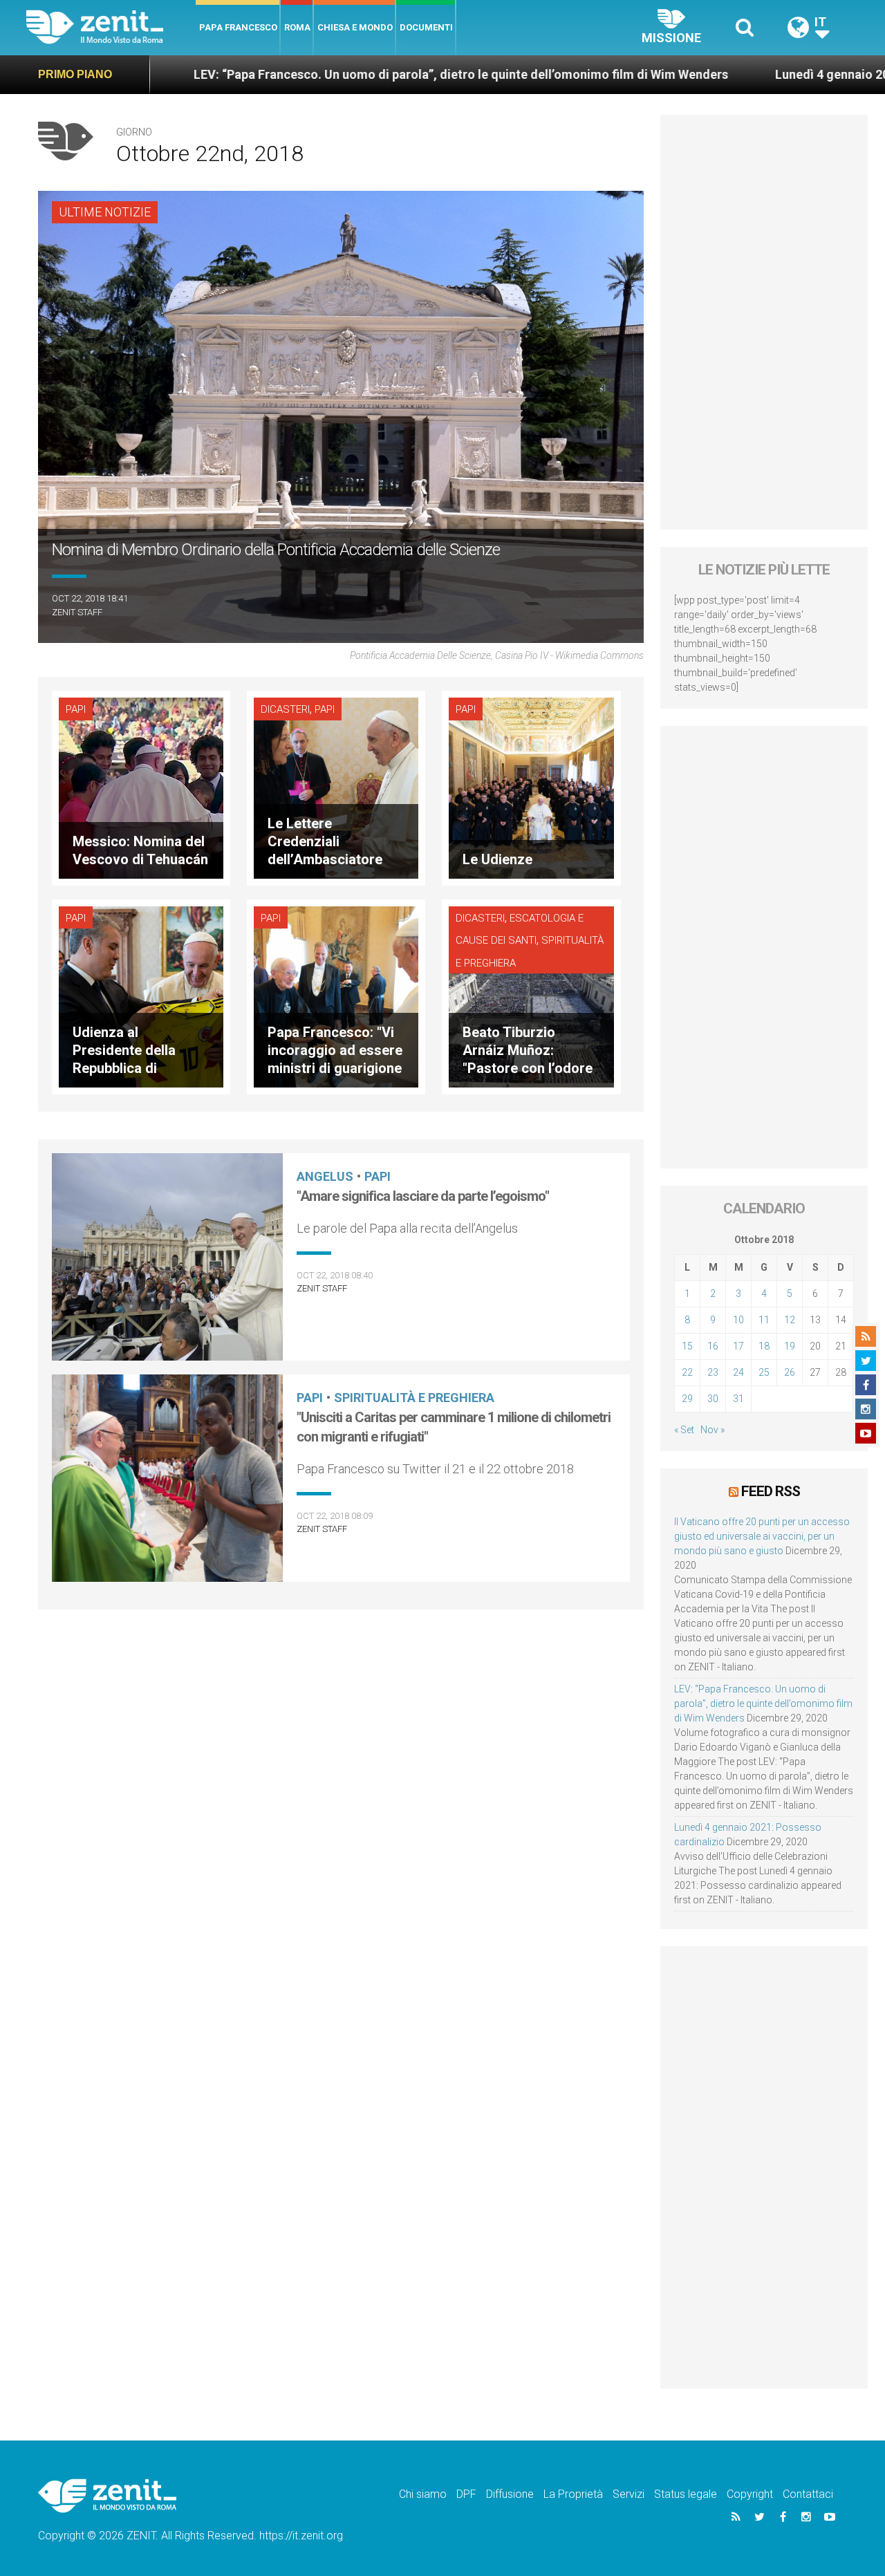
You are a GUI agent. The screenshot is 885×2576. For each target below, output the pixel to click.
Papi (76, 709)
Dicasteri (285, 709)
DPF (466, 2494)
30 (713, 1399)
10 (738, 1320)
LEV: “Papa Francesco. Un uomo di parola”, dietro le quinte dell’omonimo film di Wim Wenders (280, 74)
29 (687, 1399)
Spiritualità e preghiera (414, 1398)
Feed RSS (771, 1491)
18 (764, 1346)
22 (687, 1372)
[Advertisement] (764, 322)
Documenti (426, 27)
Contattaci (808, 2494)
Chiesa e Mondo (355, 27)
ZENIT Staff (77, 612)
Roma (297, 27)
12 (790, 1320)
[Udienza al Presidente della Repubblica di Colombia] (141, 996)
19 (790, 1346)
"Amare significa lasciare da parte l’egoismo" (423, 1196)
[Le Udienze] (531, 787)
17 (738, 1346)
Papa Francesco (238, 27)
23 (713, 1372)
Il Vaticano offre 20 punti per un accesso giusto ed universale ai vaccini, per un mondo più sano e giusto (762, 1536)
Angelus (325, 1176)
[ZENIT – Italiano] (111, 27)
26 (790, 1372)
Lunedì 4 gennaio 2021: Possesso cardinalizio (724, 74)
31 (738, 1399)
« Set (684, 1430)
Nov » (712, 1430)
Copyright (750, 2494)
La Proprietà (573, 2494)
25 (764, 1372)
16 (713, 1346)
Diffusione (510, 2494)
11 (764, 1320)
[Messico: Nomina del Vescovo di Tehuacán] (141, 787)
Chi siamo (423, 2494)
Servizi (628, 2494)
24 (738, 1372)
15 (687, 1346)
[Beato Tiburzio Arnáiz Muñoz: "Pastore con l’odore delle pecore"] (531, 996)
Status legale (686, 2494)
